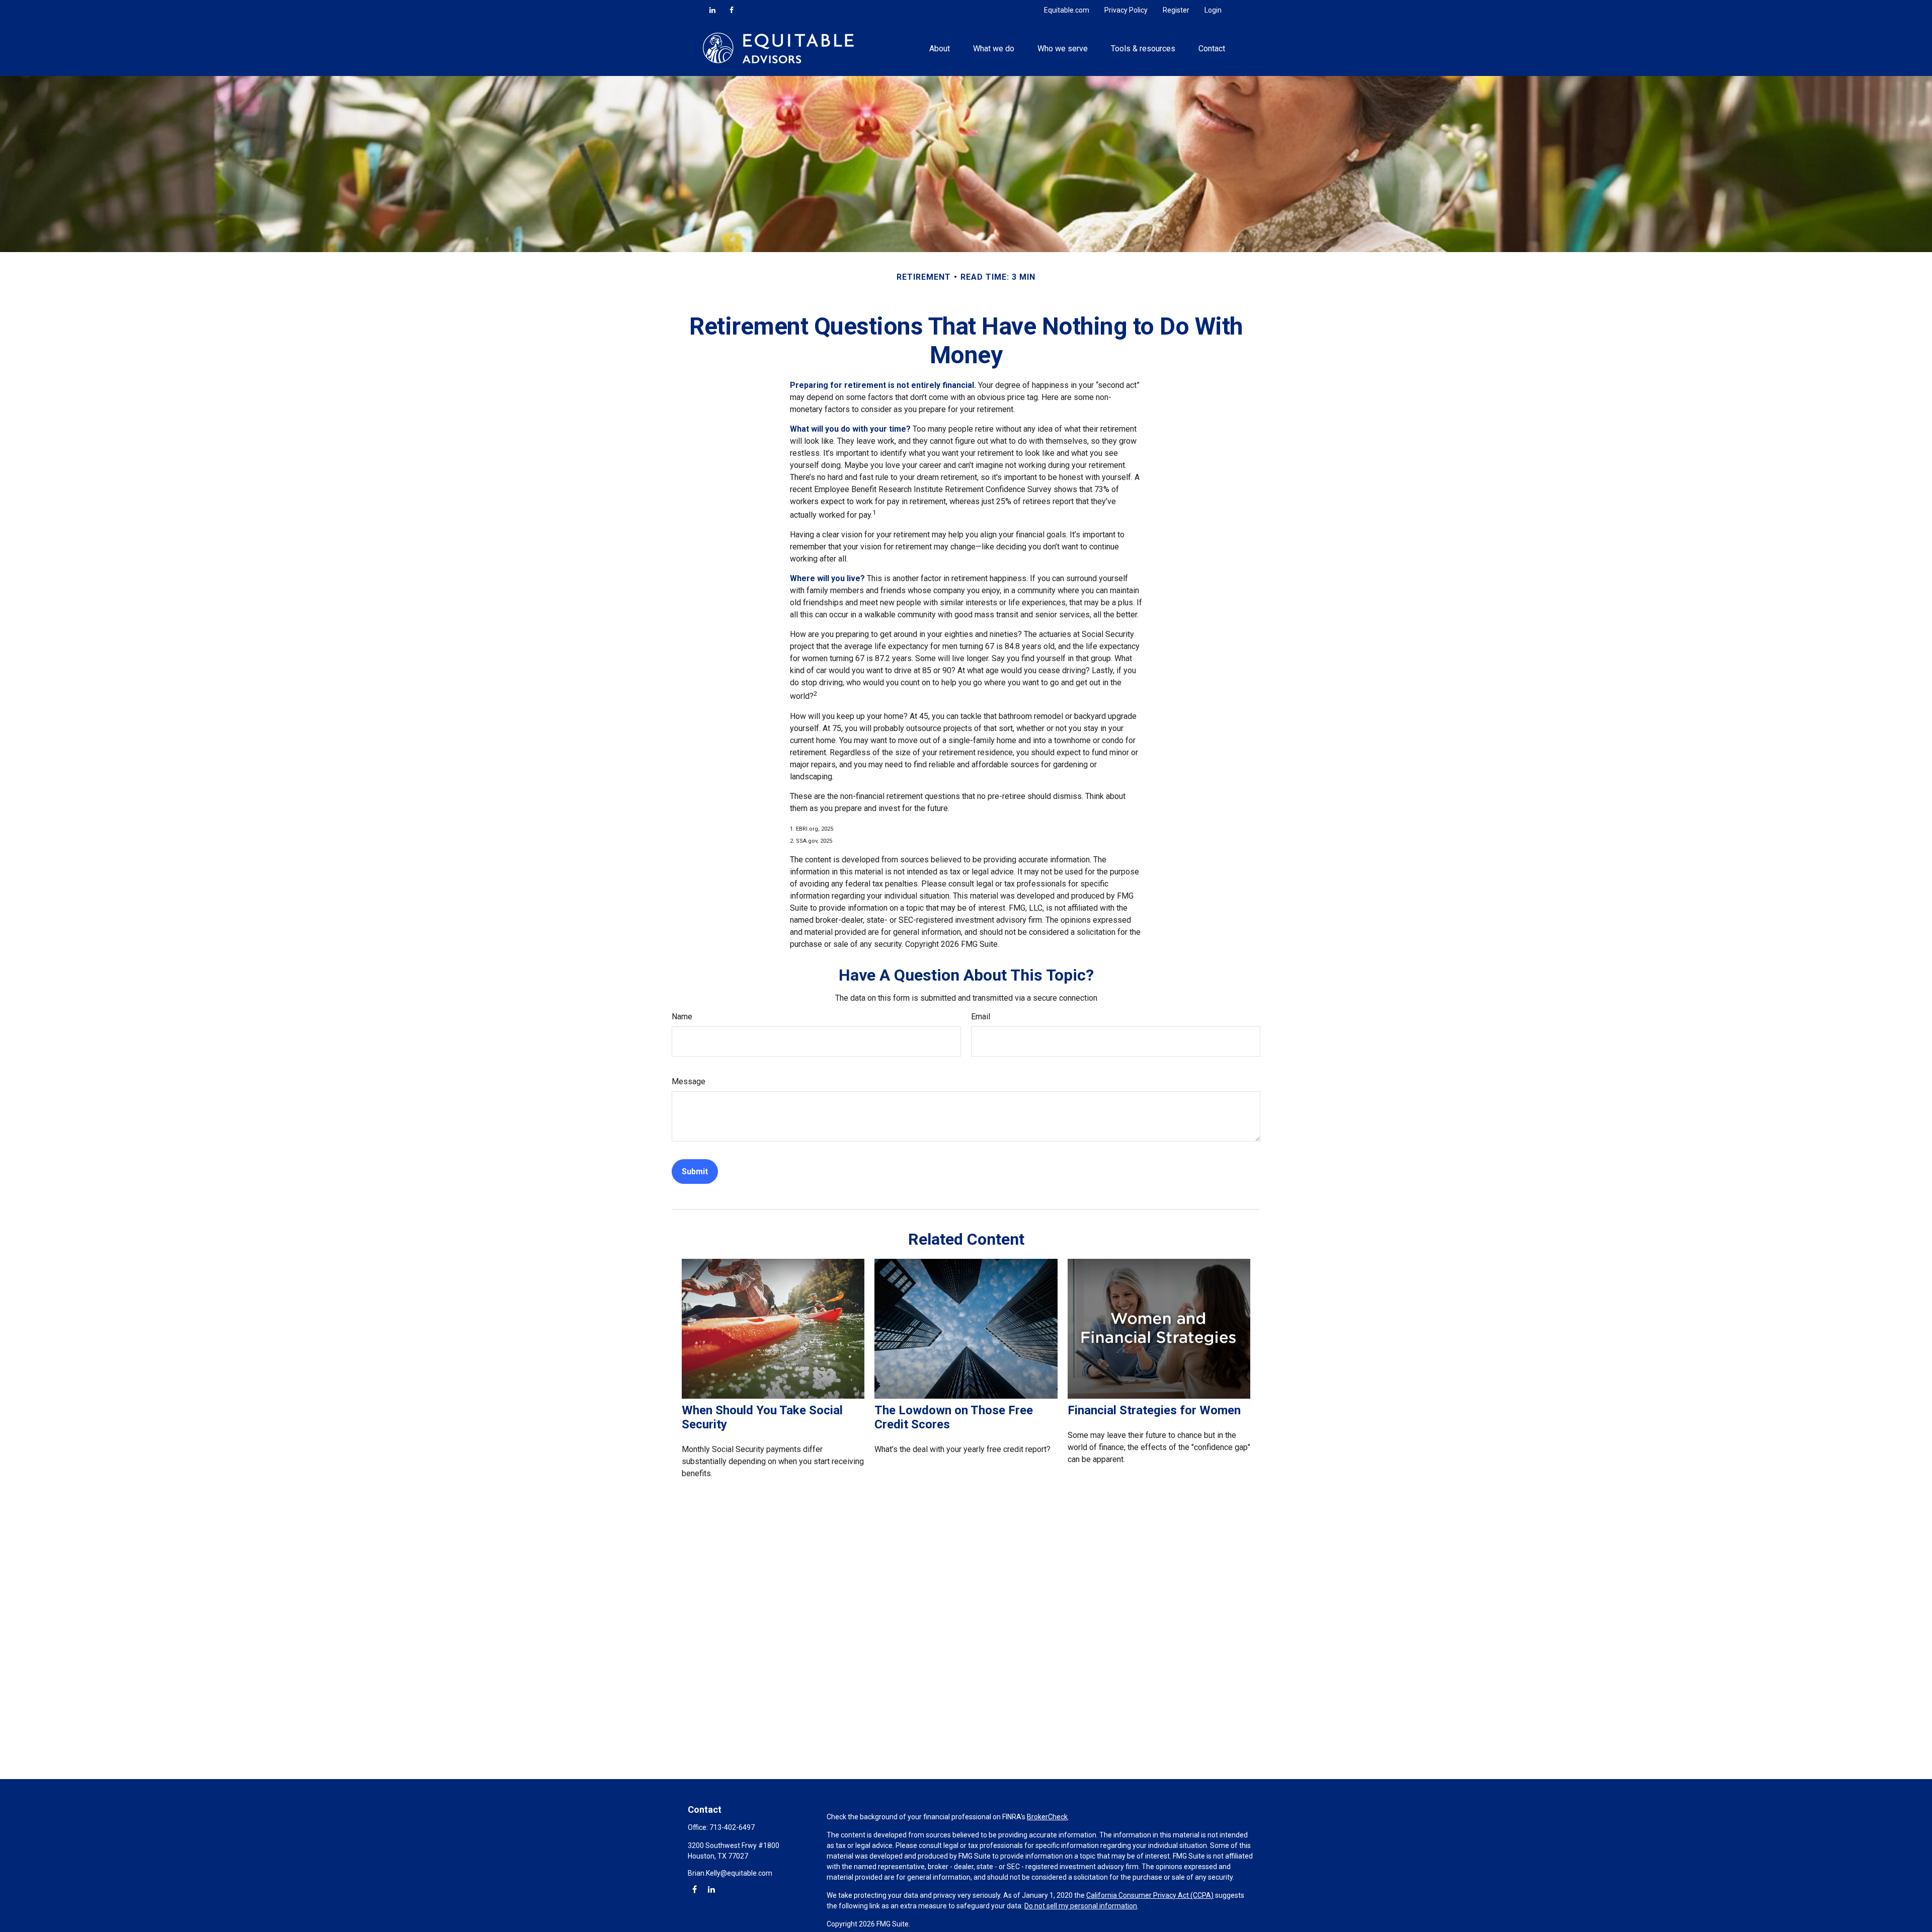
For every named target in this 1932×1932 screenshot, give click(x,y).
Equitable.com (1067, 10)
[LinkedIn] (712, 10)
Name (682, 1017)
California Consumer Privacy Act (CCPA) (1150, 1895)
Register (1176, 10)
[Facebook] (732, 10)
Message (689, 1081)
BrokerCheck (1047, 1817)
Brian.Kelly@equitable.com (730, 1873)
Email (981, 1017)
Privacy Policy (1126, 10)
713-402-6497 (732, 1827)
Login (1213, 10)
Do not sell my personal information (1081, 1906)
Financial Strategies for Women (1154, 1410)
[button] (939, 48)
